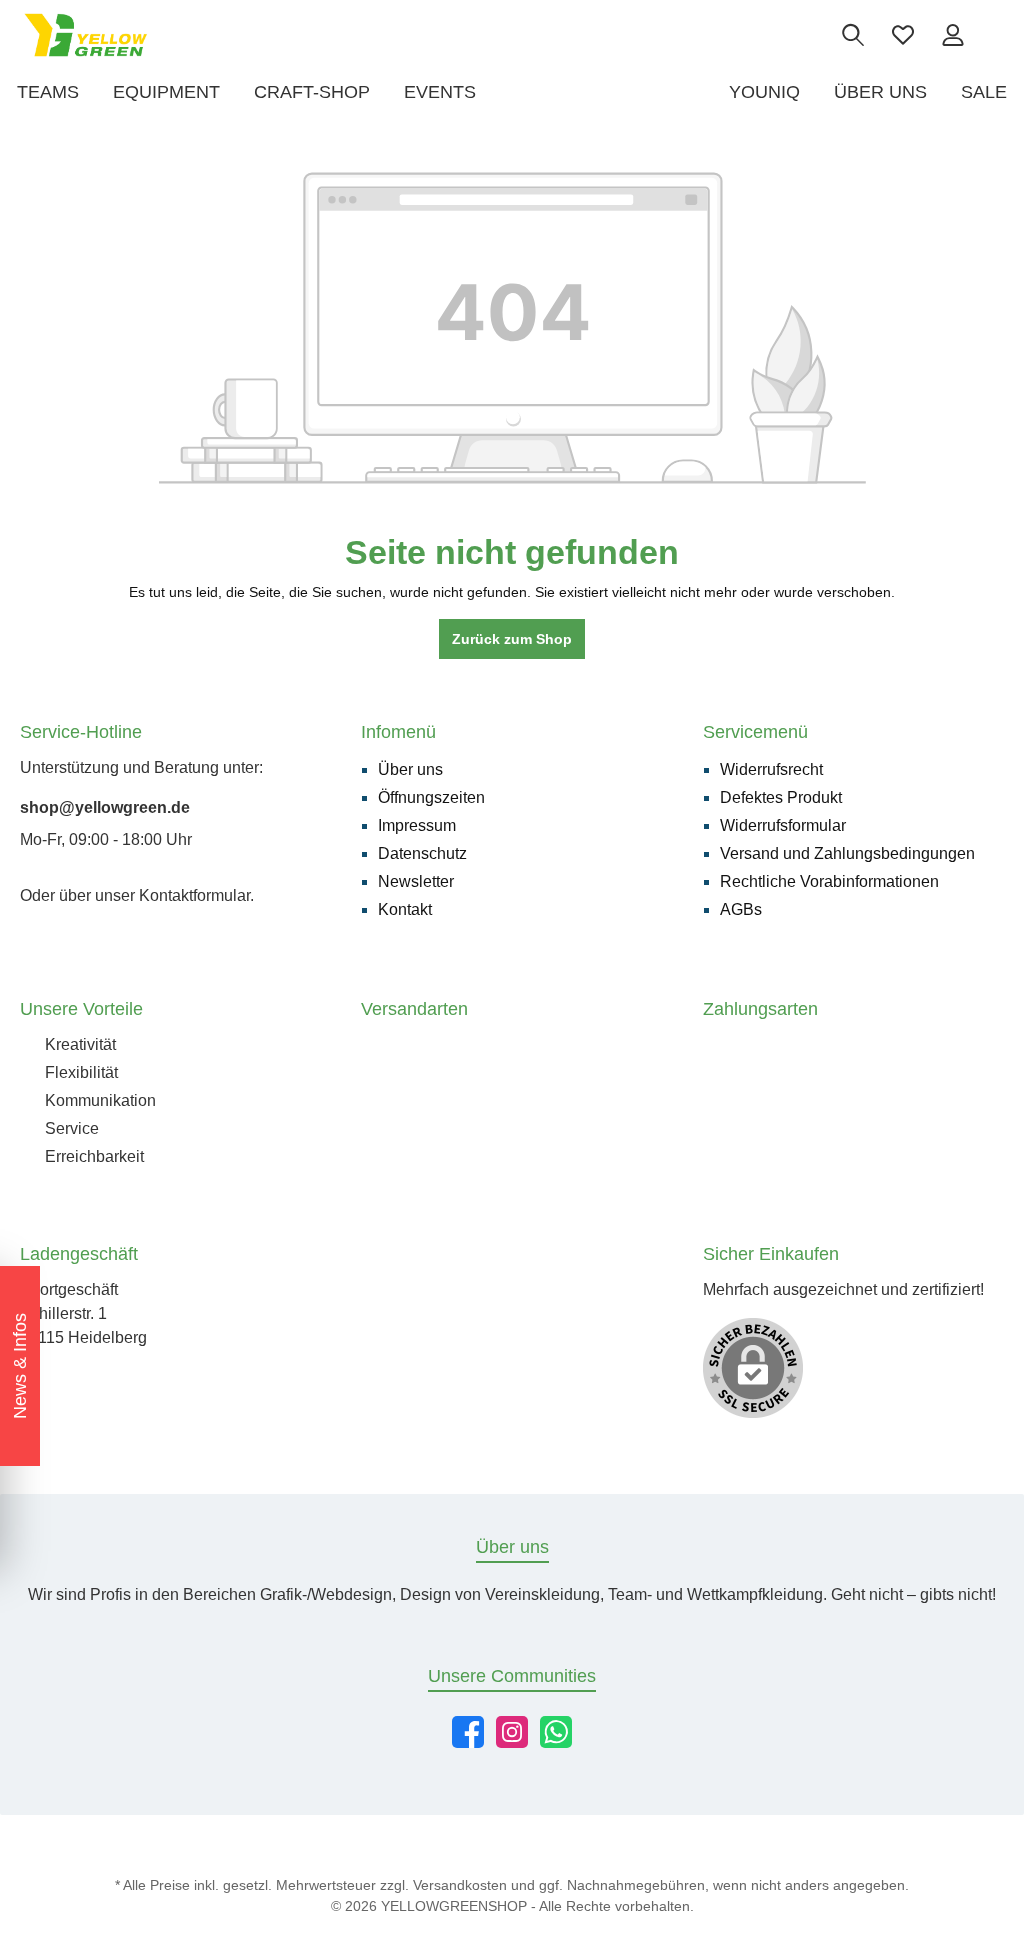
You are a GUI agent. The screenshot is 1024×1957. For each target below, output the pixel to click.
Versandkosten (460, 1885)
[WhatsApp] (556, 1732)
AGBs (741, 909)
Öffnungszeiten (431, 797)
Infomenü (398, 732)
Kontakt (405, 909)
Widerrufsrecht (771, 769)
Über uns (410, 769)
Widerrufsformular (783, 825)
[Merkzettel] (903, 34)
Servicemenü (755, 732)
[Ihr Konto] (953, 34)
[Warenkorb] (991, 26)
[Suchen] (853, 34)
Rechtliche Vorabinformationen (829, 881)
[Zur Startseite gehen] (85, 35)
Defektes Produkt (781, 797)
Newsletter (416, 881)
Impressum (417, 825)
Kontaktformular (194, 895)
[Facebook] (468, 1732)
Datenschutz (422, 853)
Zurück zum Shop (512, 639)
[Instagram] (512, 1732)
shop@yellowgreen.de (105, 807)
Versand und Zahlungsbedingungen (847, 853)
